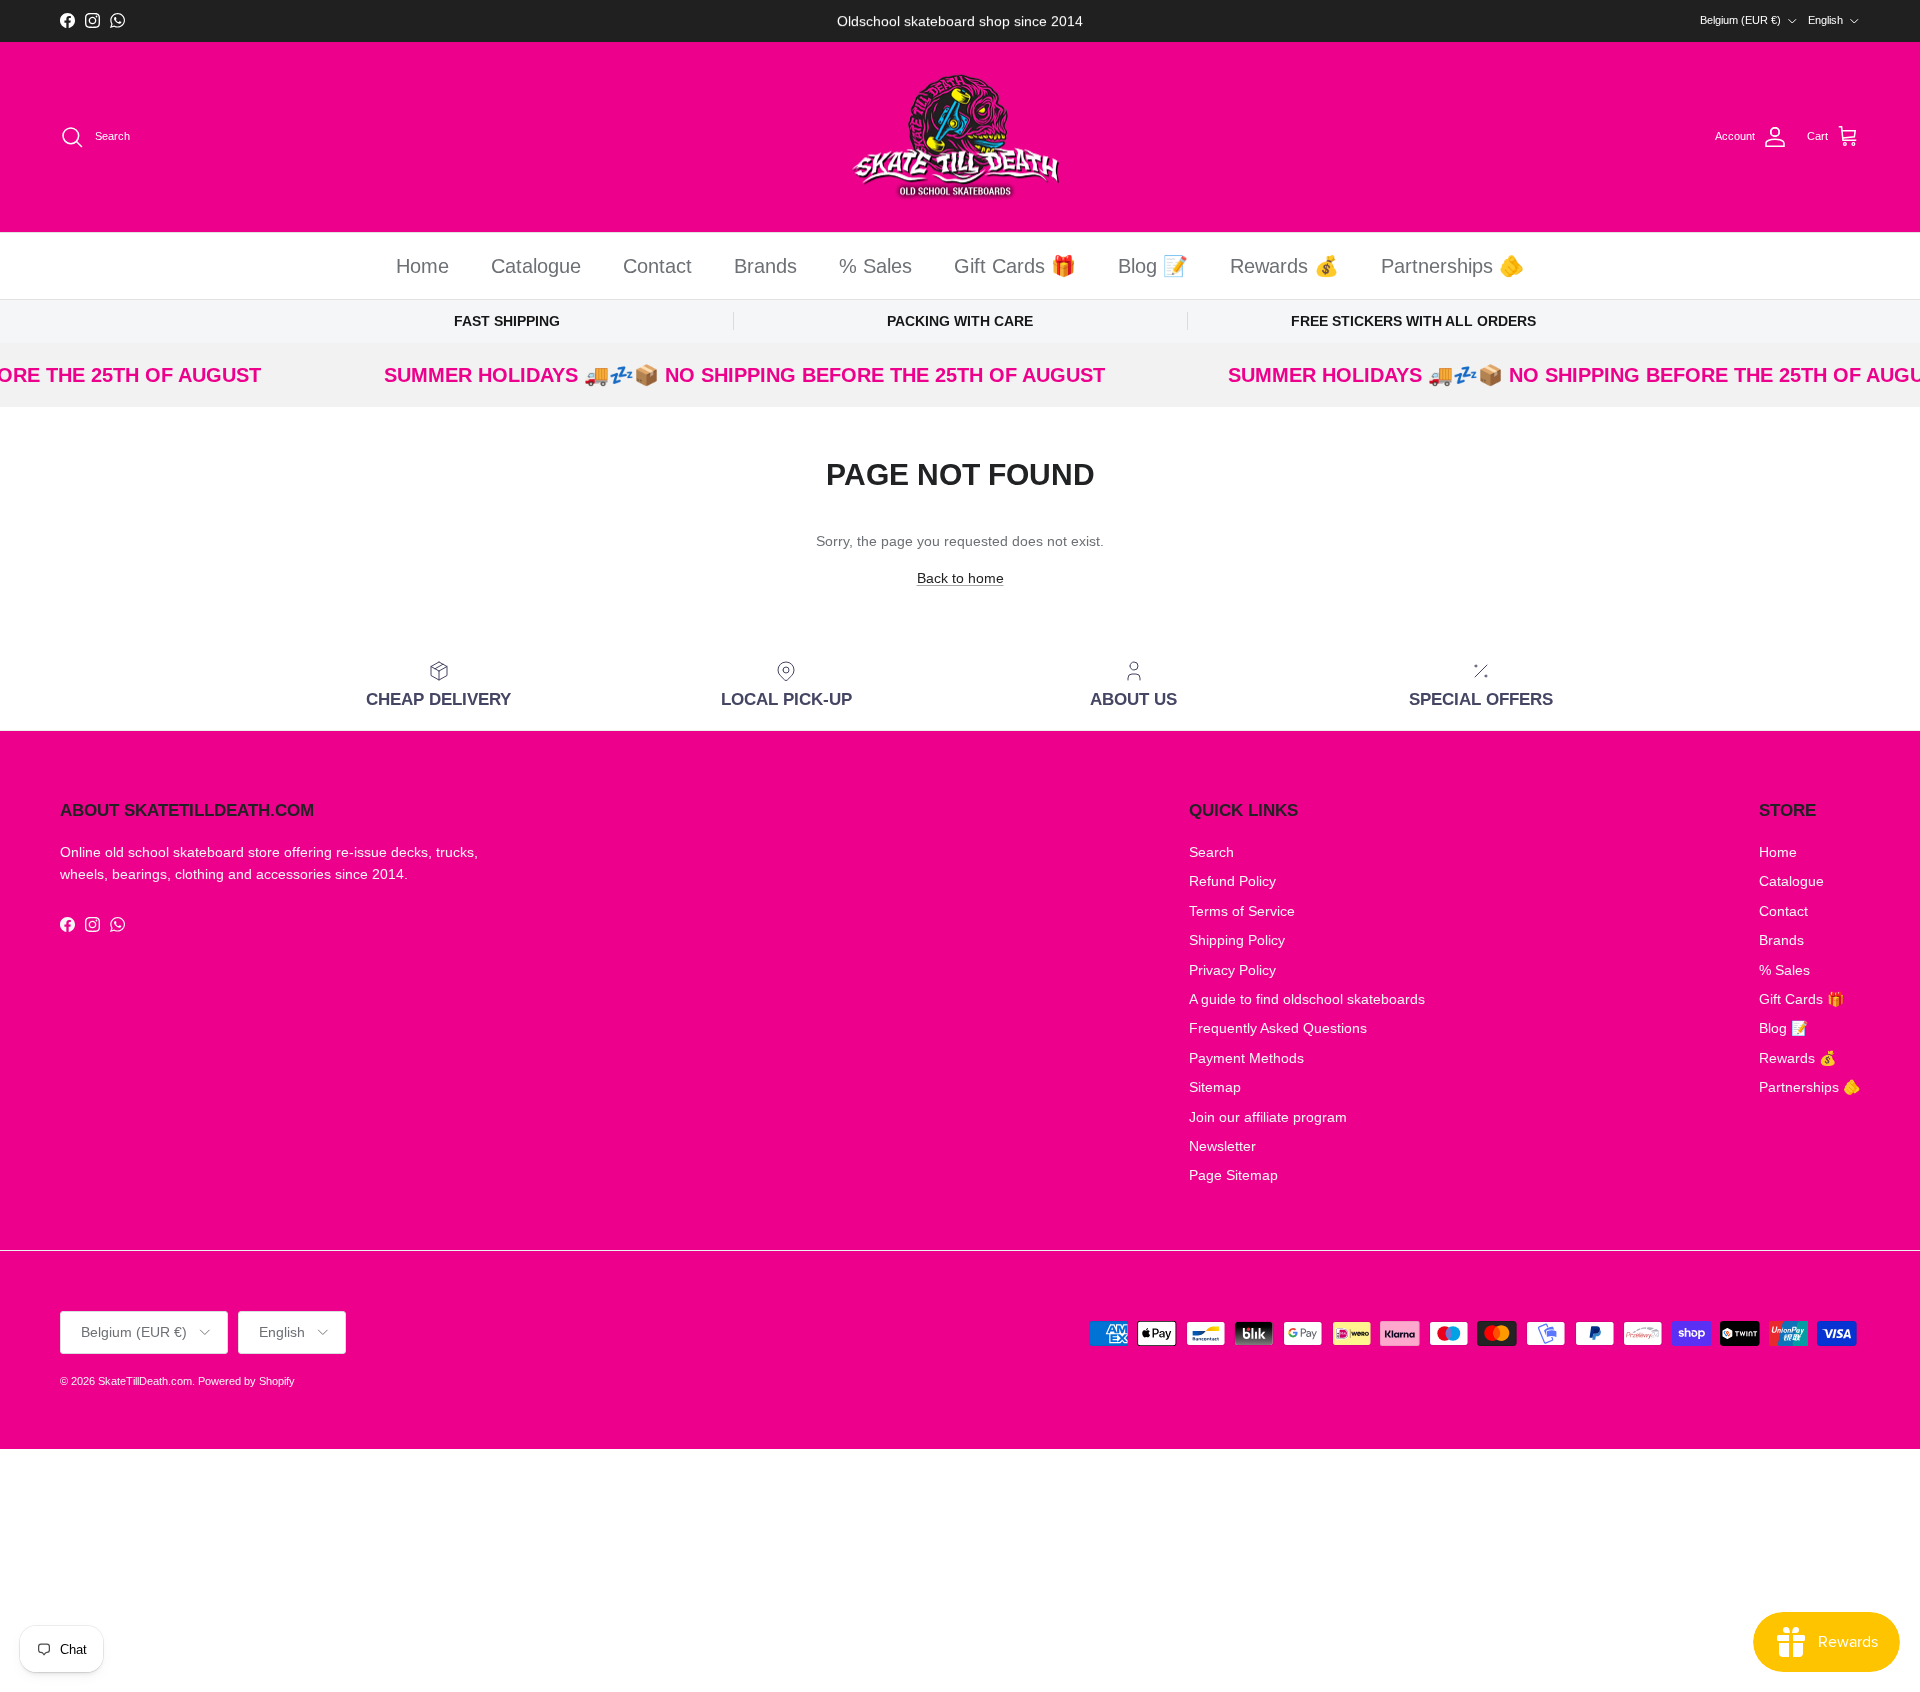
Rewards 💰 (1284, 266)
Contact (657, 266)
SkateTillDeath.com (145, 1381)
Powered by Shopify (246, 1381)
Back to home (960, 578)
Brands (765, 266)
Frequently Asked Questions (1278, 1028)
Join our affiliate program (1268, 1117)
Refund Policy (1232, 881)
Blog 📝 (1153, 266)
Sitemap (1215, 1087)
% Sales (875, 266)
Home (422, 266)
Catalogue (536, 266)
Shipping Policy (1237, 940)
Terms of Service (1242, 911)
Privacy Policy (1232, 970)
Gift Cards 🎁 (1015, 266)
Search (1211, 852)
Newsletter (1222, 1146)
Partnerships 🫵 (1452, 266)
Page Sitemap (1233, 1175)
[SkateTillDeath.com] (960, 137)
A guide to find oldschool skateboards (1307, 999)
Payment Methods (1246, 1058)
